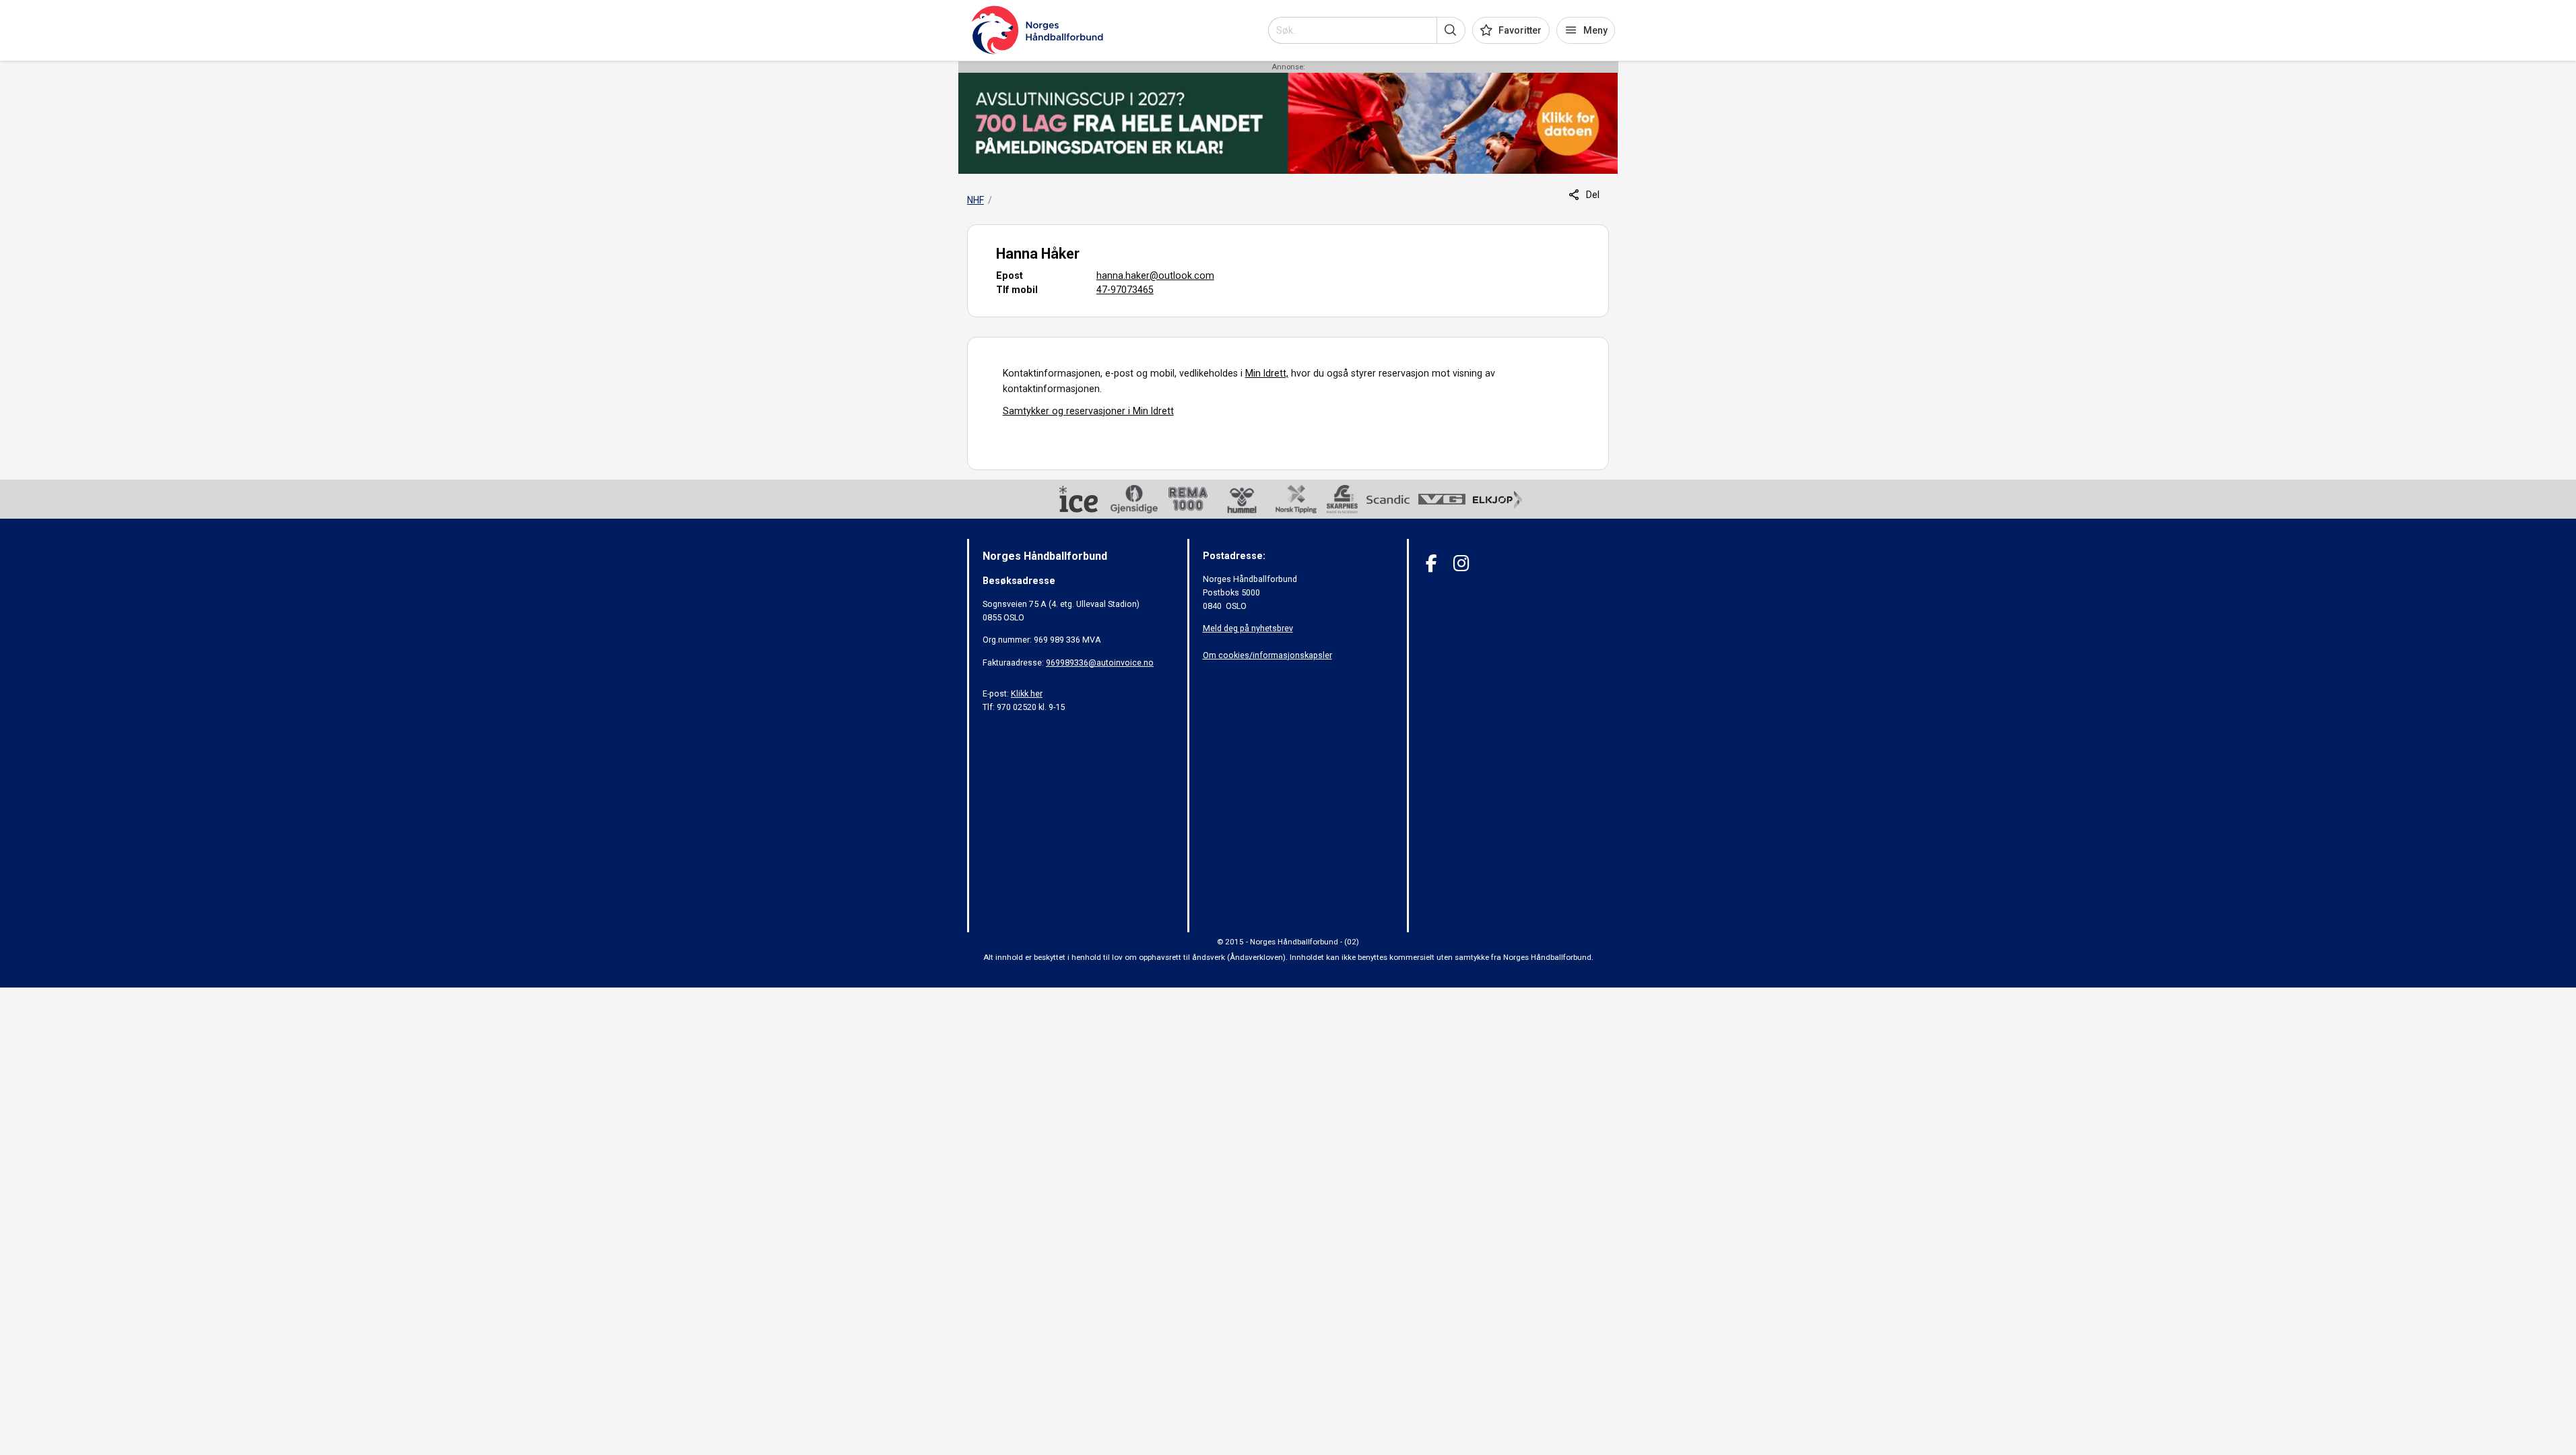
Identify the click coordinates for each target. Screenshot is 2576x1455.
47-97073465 (1125, 290)
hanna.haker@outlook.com (1155, 276)
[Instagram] (1461, 563)
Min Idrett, (1267, 373)
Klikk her (1027, 693)
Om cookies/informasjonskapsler (1267, 655)
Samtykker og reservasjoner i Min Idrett (1088, 411)
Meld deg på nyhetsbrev (1248, 628)
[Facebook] (1431, 563)
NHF (976, 200)
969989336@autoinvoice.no (1100, 662)
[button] (1451, 30)
